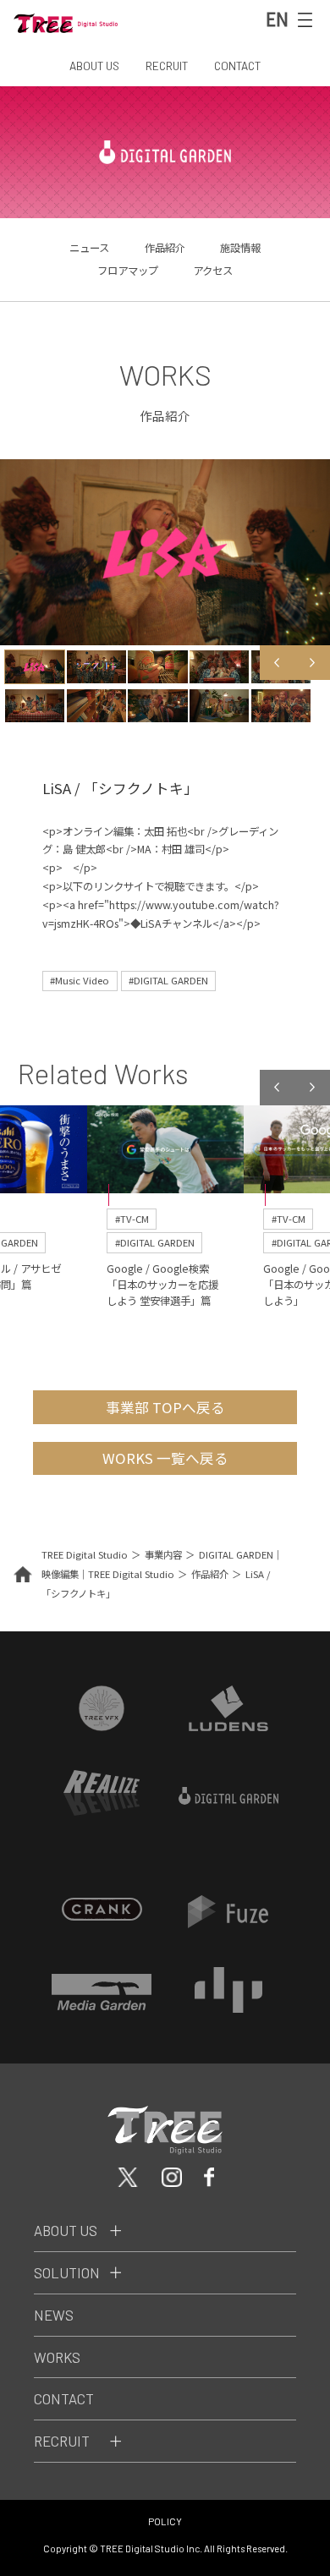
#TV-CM (132, 1219)
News (54, 2315)
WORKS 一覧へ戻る (165, 1458)
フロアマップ (128, 271)
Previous (278, 663)
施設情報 (240, 248)
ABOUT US (94, 66)
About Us (66, 2230)
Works (57, 2357)
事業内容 (163, 1554)
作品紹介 (165, 248)
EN (277, 19)
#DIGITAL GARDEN (168, 980)
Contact (64, 2398)
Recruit (62, 2441)
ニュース (89, 248)
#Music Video (80, 980)
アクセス (213, 271)
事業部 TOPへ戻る (165, 1407)
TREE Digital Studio (85, 1554)
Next (312, 663)
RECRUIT (167, 66)
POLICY (165, 2521)
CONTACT (237, 66)
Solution (67, 2272)
